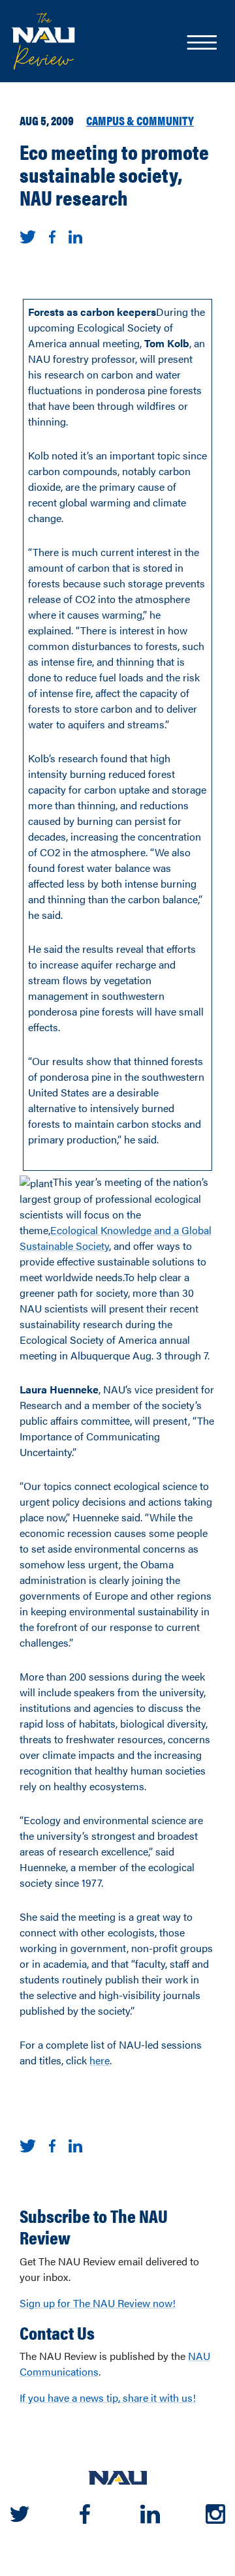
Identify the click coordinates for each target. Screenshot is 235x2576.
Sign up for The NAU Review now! (98, 2303)
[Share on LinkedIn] (75, 235)
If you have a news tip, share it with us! (108, 2398)
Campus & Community (140, 120)
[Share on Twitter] (28, 235)
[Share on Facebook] (52, 235)
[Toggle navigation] (201, 44)
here (100, 2060)
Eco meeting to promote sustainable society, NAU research (114, 174)
